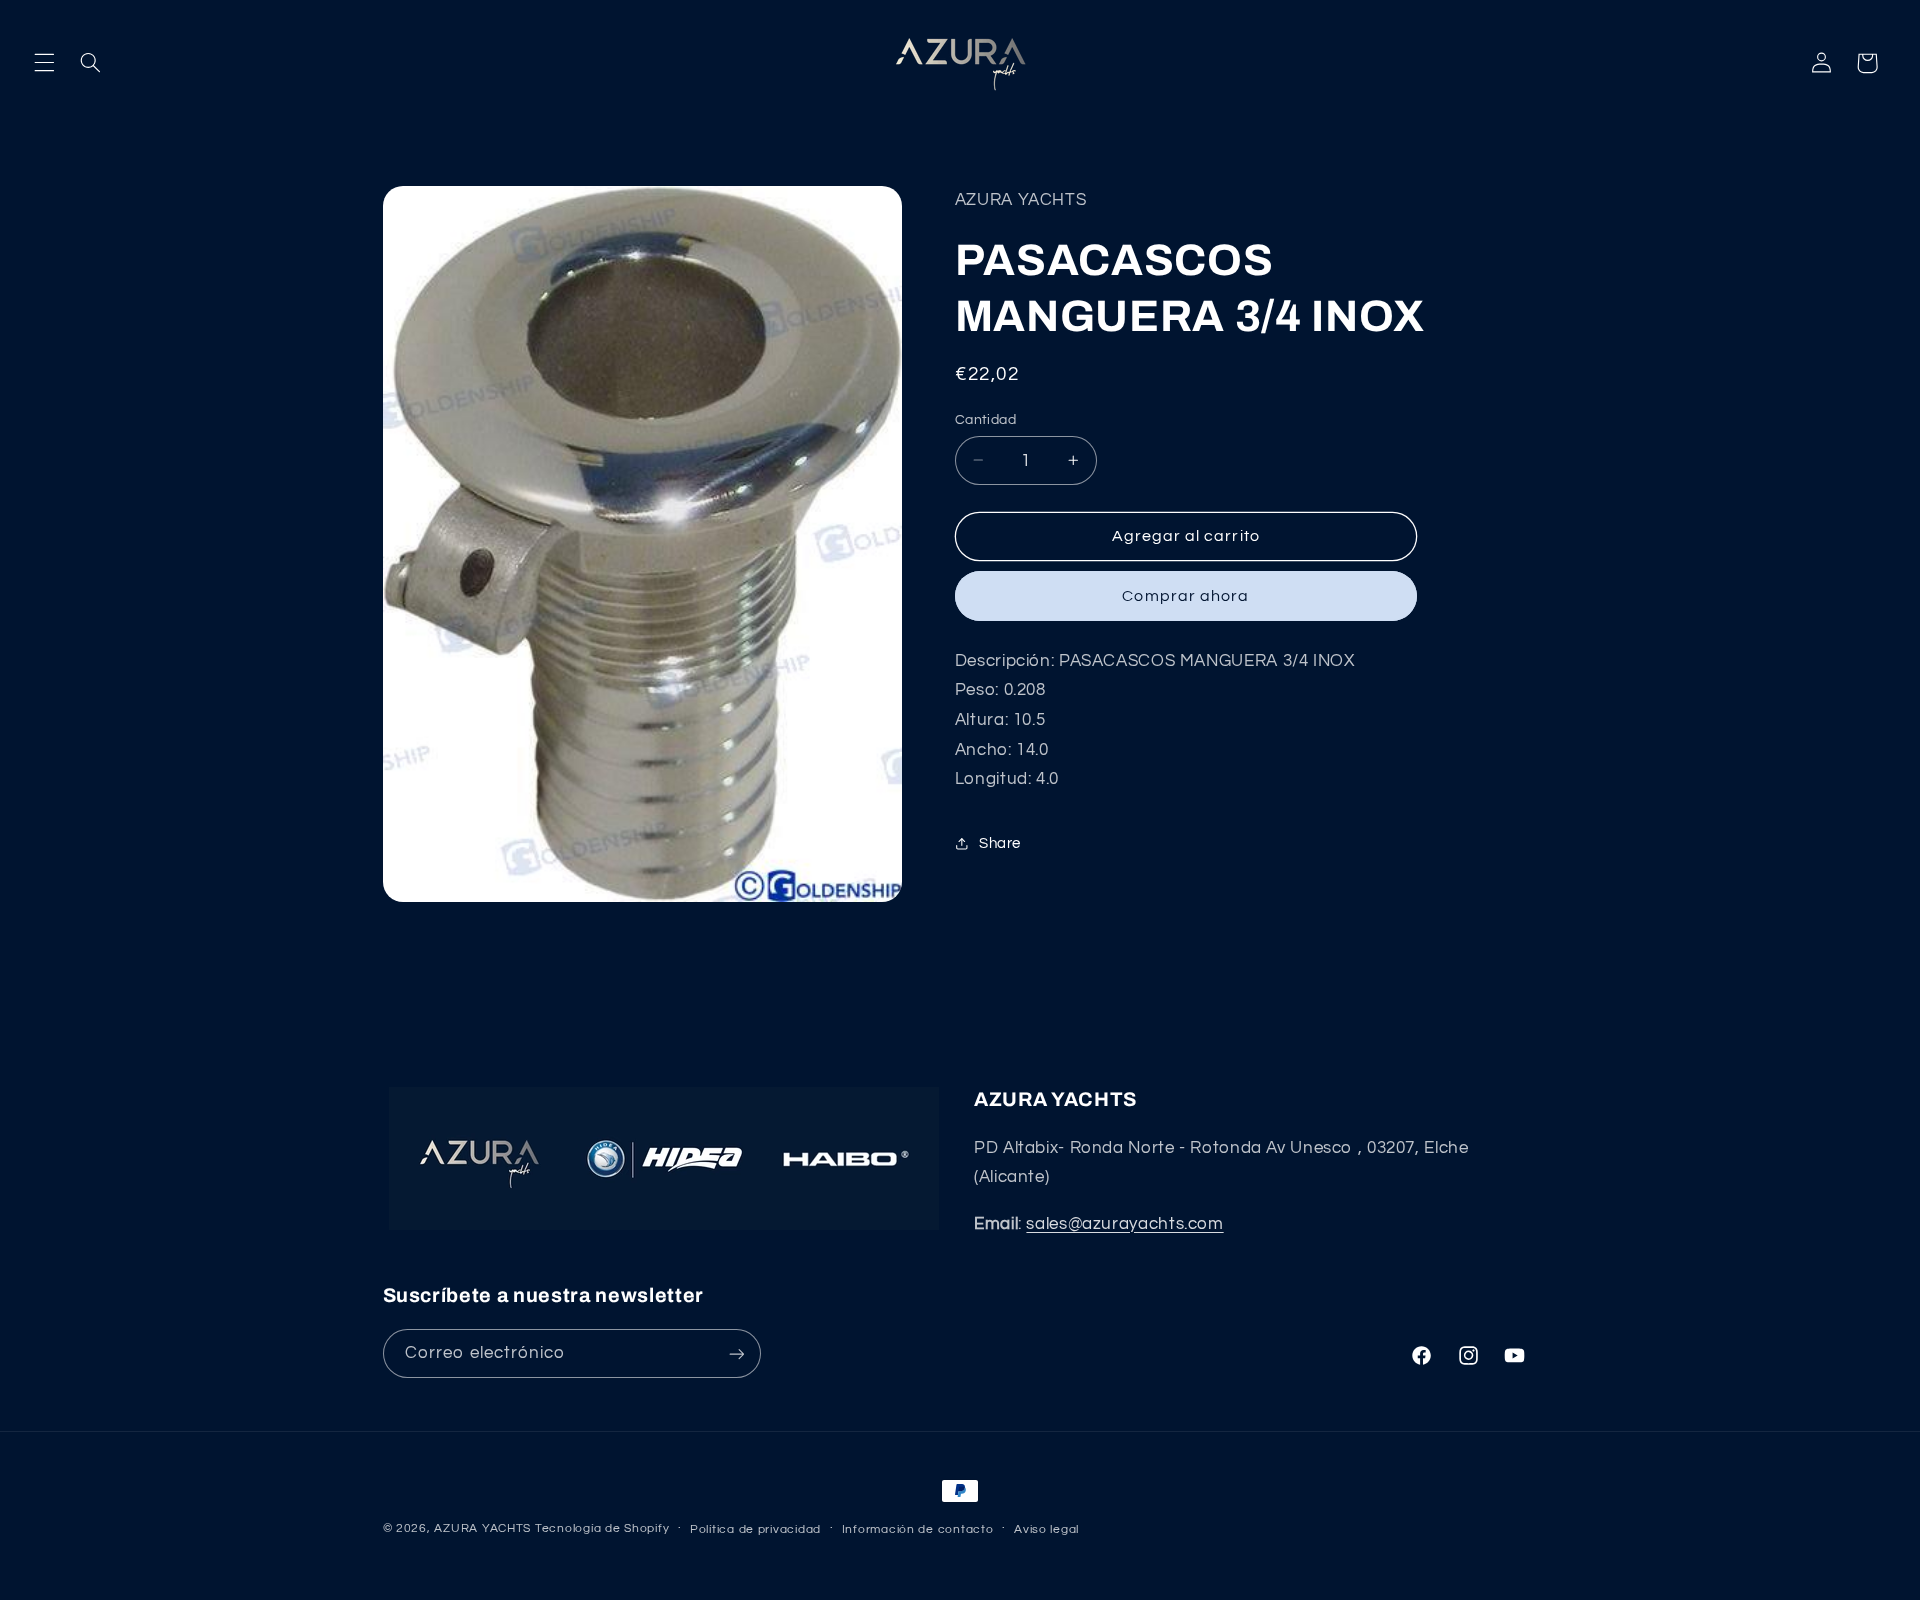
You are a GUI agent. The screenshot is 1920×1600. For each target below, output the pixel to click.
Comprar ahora (1185, 595)
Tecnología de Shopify (602, 1528)
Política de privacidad (755, 1529)
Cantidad (985, 419)
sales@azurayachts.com (1124, 1224)
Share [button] (1000, 843)
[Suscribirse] (736, 1353)
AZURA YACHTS (482, 1528)
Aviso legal (1046, 1529)
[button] (44, 63)
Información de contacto (918, 1529)
